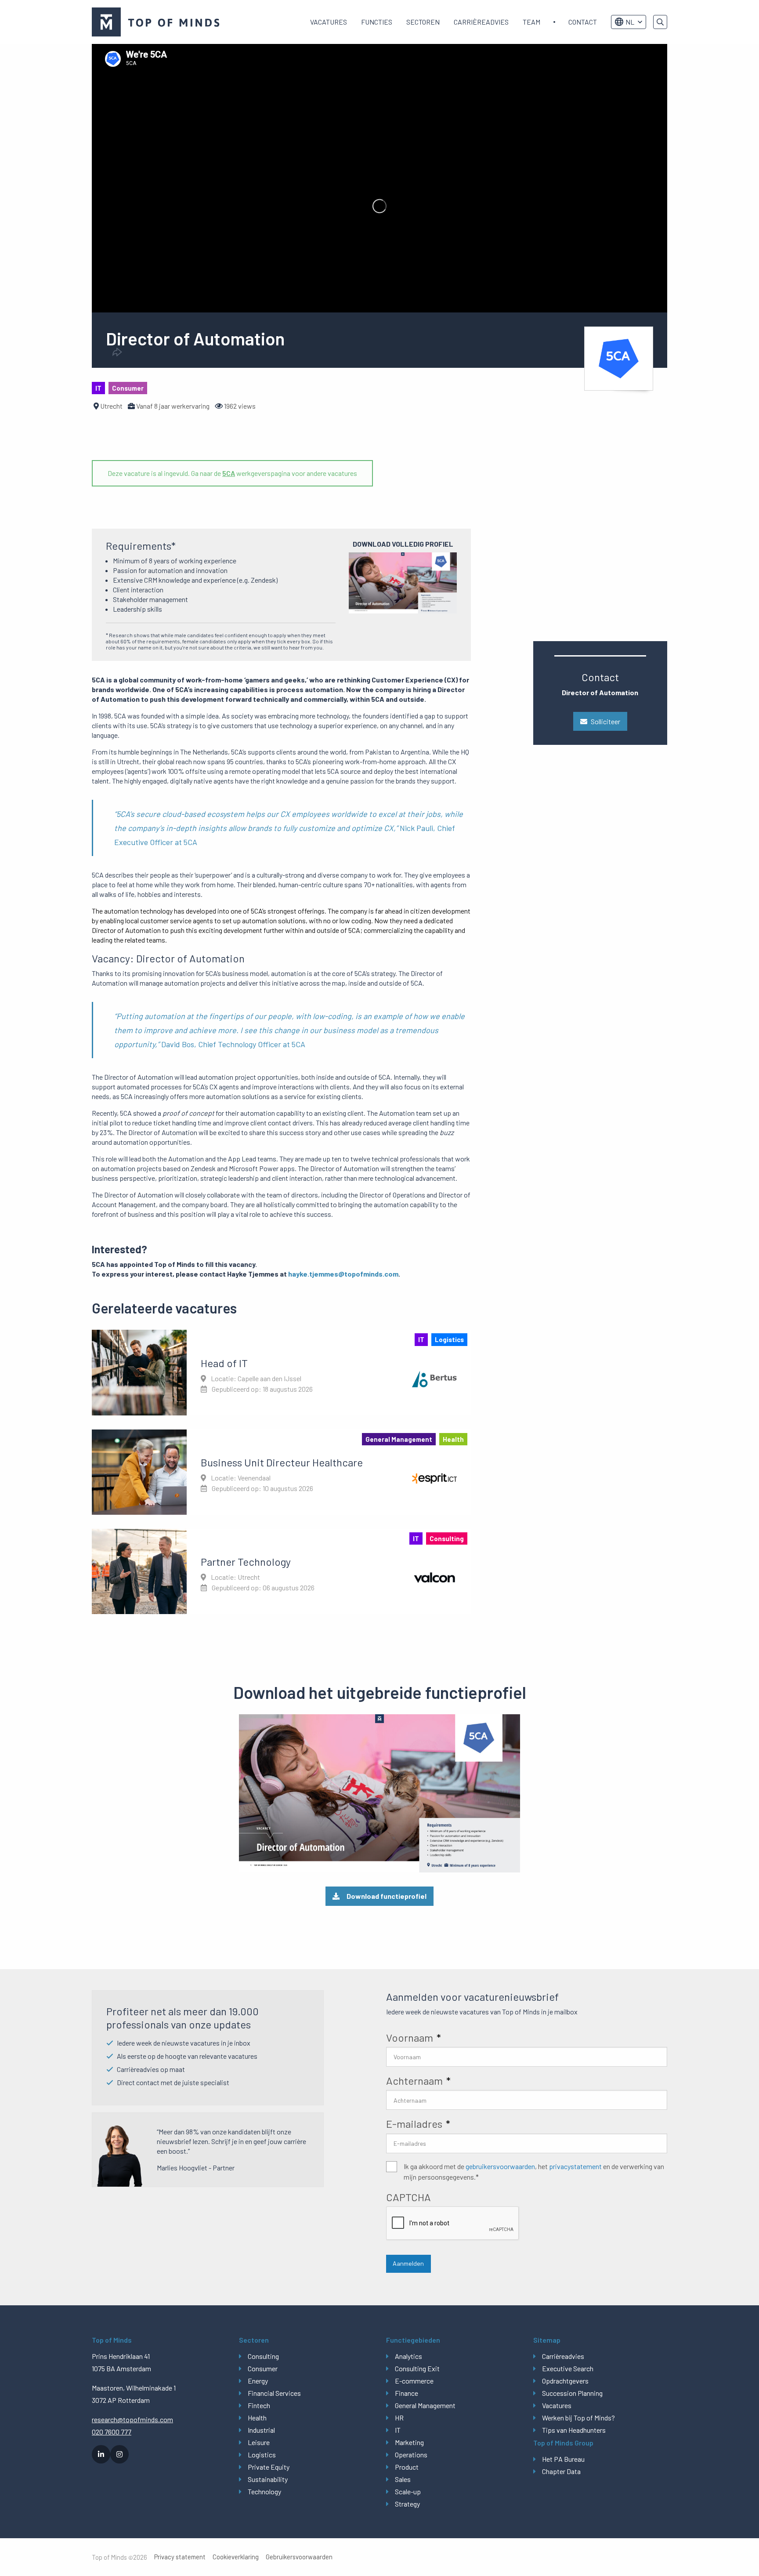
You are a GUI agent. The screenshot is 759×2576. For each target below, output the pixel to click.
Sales (403, 2479)
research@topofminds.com (132, 2419)
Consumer (263, 2368)
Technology (264, 2491)
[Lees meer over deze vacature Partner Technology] (281, 1571)
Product (407, 2467)
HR (399, 2418)
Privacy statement (180, 2557)
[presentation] (453, 2224)
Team (531, 22)
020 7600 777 (112, 2432)
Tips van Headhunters (574, 2430)
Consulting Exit (417, 2368)
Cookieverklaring (236, 2557)
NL (630, 22)
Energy (258, 2381)
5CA (229, 473)
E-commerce (414, 2381)
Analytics (408, 2356)
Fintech (259, 2405)
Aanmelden (408, 2263)
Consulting (263, 2356)
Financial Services (274, 2393)
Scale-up (408, 2491)
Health (257, 2418)
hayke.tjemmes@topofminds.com (343, 1274)
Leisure (259, 2442)
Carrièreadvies (481, 22)
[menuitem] (329, 22)
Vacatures (329, 22)
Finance (407, 2393)
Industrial (261, 2430)
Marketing (409, 2442)
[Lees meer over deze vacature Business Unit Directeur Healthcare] (281, 1472)
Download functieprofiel (387, 1896)
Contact (583, 22)
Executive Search (568, 2368)
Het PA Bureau (563, 2459)
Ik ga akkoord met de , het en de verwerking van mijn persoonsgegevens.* (534, 2171)
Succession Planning (572, 2393)
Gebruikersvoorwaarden (299, 2557)
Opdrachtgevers (565, 2381)
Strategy (407, 2504)
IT (398, 2430)
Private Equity (269, 2467)
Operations (411, 2454)
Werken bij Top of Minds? (578, 2418)
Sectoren (423, 22)
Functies (377, 22)
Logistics (262, 2454)
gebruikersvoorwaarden (500, 2166)
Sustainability (268, 2479)
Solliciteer (605, 721)
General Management (425, 2405)
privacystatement (575, 2166)
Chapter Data (561, 2471)
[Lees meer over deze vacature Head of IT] (281, 1372)
